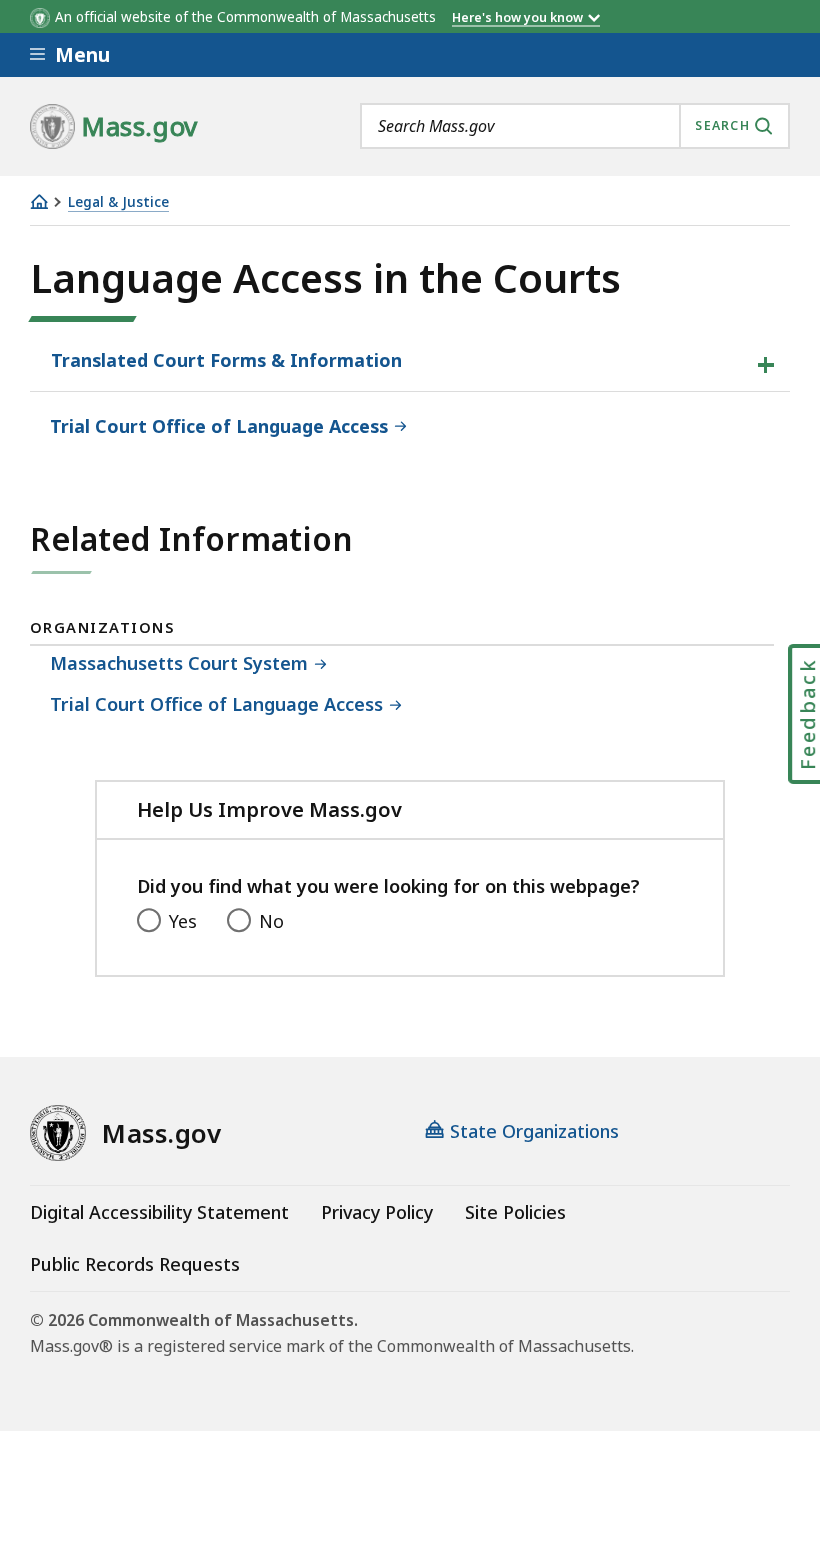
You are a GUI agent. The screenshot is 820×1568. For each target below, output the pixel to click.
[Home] (39, 201)
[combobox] (575, 126)
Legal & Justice (118, 202)
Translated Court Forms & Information (226, 360)
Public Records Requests (135, 1264)
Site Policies (515, 1212)
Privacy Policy (377, 1212)
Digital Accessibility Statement (159, 1212)
